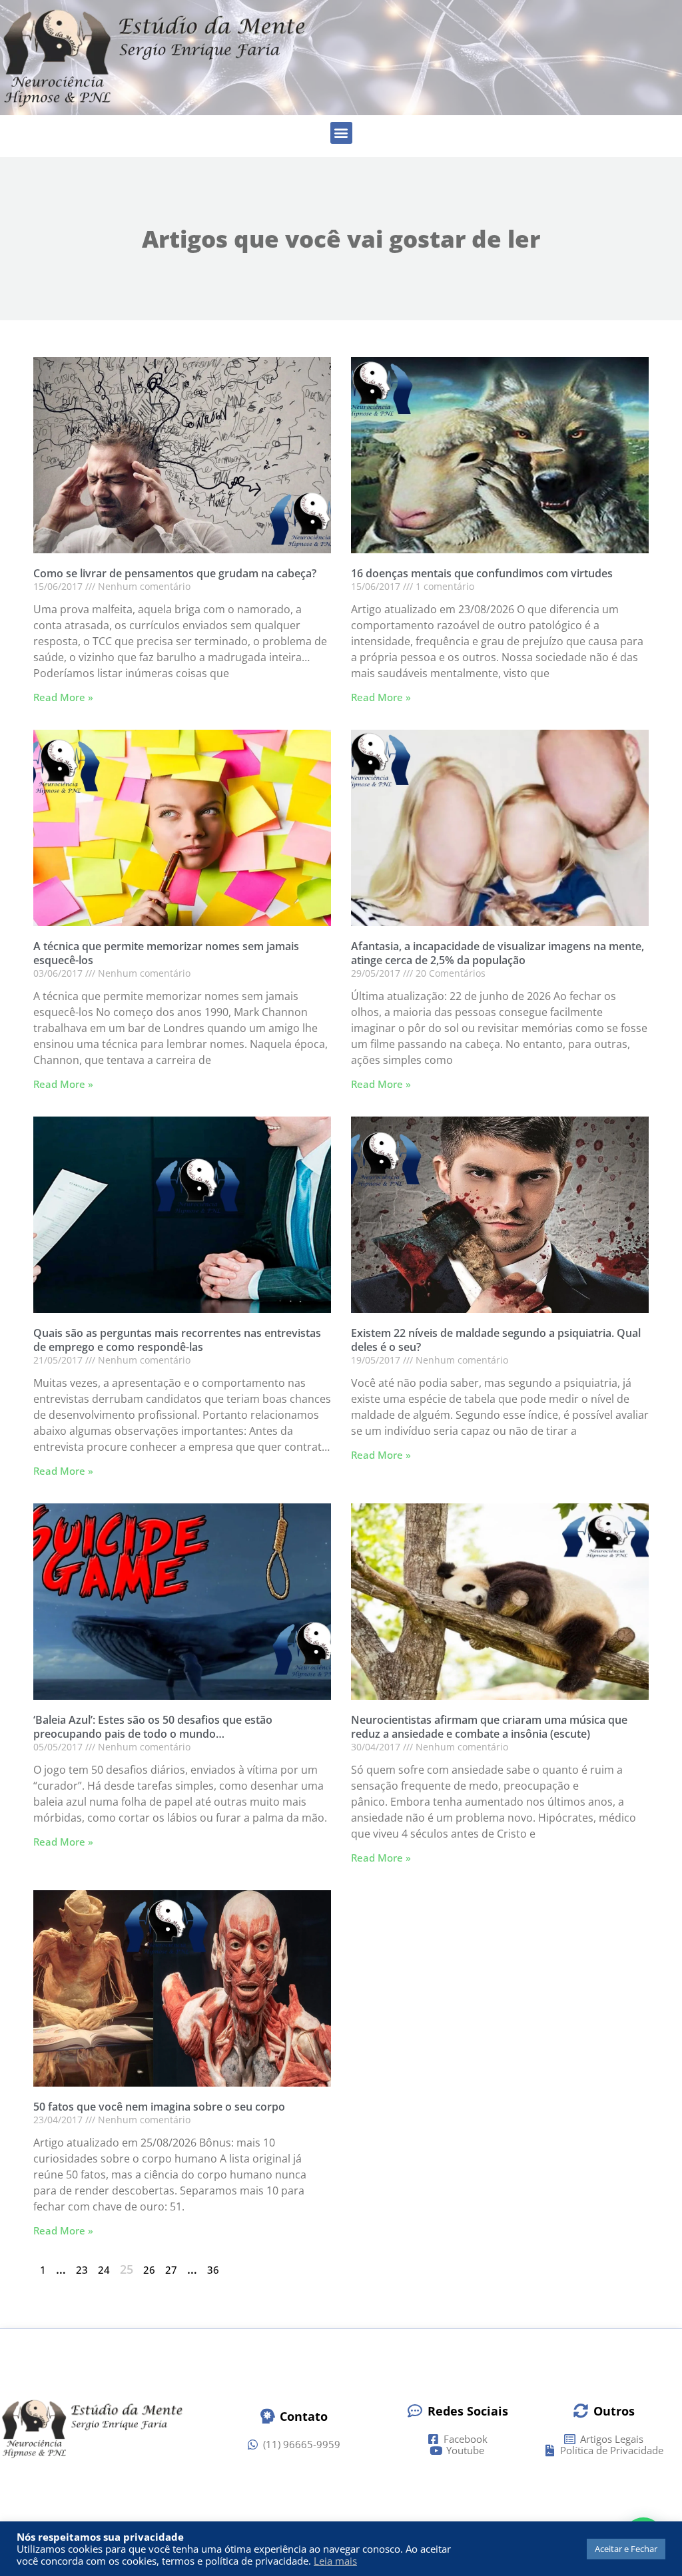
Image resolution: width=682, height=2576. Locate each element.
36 (213, 2270)
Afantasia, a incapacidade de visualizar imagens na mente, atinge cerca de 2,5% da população (498, 953)
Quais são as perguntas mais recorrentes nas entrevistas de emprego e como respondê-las (177, 1340)
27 (171, 2270)
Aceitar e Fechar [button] (626, 2549)
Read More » (63, 697)
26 (149, 2270)
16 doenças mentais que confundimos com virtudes (482, 573)
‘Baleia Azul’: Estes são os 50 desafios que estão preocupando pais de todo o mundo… (153, 1727)
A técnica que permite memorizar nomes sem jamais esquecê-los (166, 953)
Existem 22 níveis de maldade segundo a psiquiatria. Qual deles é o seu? (496, 1340)
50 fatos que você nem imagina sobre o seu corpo (159, 2107)
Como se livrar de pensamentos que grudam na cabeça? (175, 573)
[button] (341, 133)
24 (104, 2270)
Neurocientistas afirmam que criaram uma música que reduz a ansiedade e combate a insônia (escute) (489, 1727)
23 (82, 2270)
